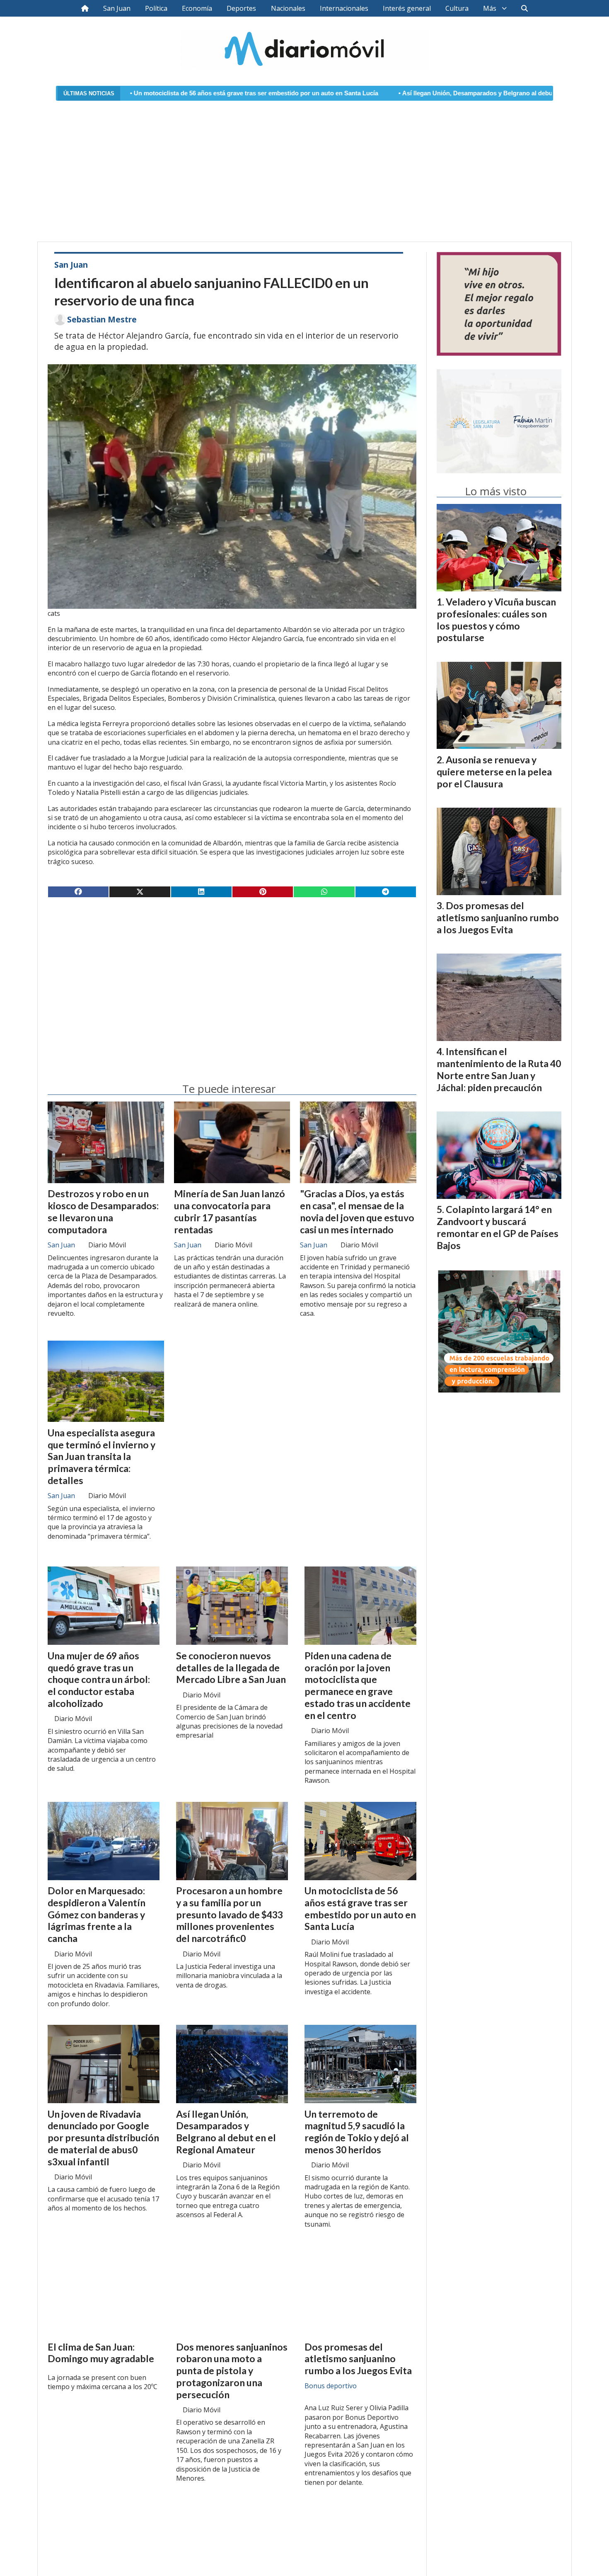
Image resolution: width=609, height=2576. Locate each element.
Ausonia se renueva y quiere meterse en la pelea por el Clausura (494, 772)
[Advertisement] (304, 166)
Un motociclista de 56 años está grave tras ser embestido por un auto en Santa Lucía (138, 93)
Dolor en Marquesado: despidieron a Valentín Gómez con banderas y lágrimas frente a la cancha (97, 1914)
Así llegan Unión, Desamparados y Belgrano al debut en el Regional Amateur (394, 93)
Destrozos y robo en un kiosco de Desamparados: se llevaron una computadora (103, 1211)
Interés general (407, 8)
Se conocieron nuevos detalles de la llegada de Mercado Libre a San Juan (231, 1668)
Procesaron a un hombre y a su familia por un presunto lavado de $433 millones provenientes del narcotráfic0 (230, 1914)
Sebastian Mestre (102, 320)
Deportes (241, 8)
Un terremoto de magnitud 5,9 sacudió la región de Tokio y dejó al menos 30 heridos (357, 2132)
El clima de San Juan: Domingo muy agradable (101, 2353)
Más (490, 8)
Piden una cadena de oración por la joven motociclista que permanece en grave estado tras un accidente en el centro (358, 1685)
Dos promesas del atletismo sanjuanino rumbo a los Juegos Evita (358, 2359)
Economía (197, 8)
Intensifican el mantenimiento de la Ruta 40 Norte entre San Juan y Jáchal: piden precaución (499, 1069)
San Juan (117, 8)
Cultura (457, 8)
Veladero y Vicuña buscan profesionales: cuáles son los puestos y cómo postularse (496, 620)
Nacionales (288, 8)
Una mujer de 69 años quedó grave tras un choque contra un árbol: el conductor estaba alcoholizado (99, 1679)
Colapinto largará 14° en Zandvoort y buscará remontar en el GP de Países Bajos (498, 1227)
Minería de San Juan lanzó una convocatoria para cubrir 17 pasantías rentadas (230, 1211)
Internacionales (344, 8)
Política (156, 8)
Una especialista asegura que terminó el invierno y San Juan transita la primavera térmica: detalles (101, 1456)
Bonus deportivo (331, 2386)
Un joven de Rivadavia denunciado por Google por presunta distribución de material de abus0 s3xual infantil (103, 2138)
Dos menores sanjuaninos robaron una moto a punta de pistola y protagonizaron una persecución (232, 2371)
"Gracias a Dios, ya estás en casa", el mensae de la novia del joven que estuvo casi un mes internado (357, 1211)
